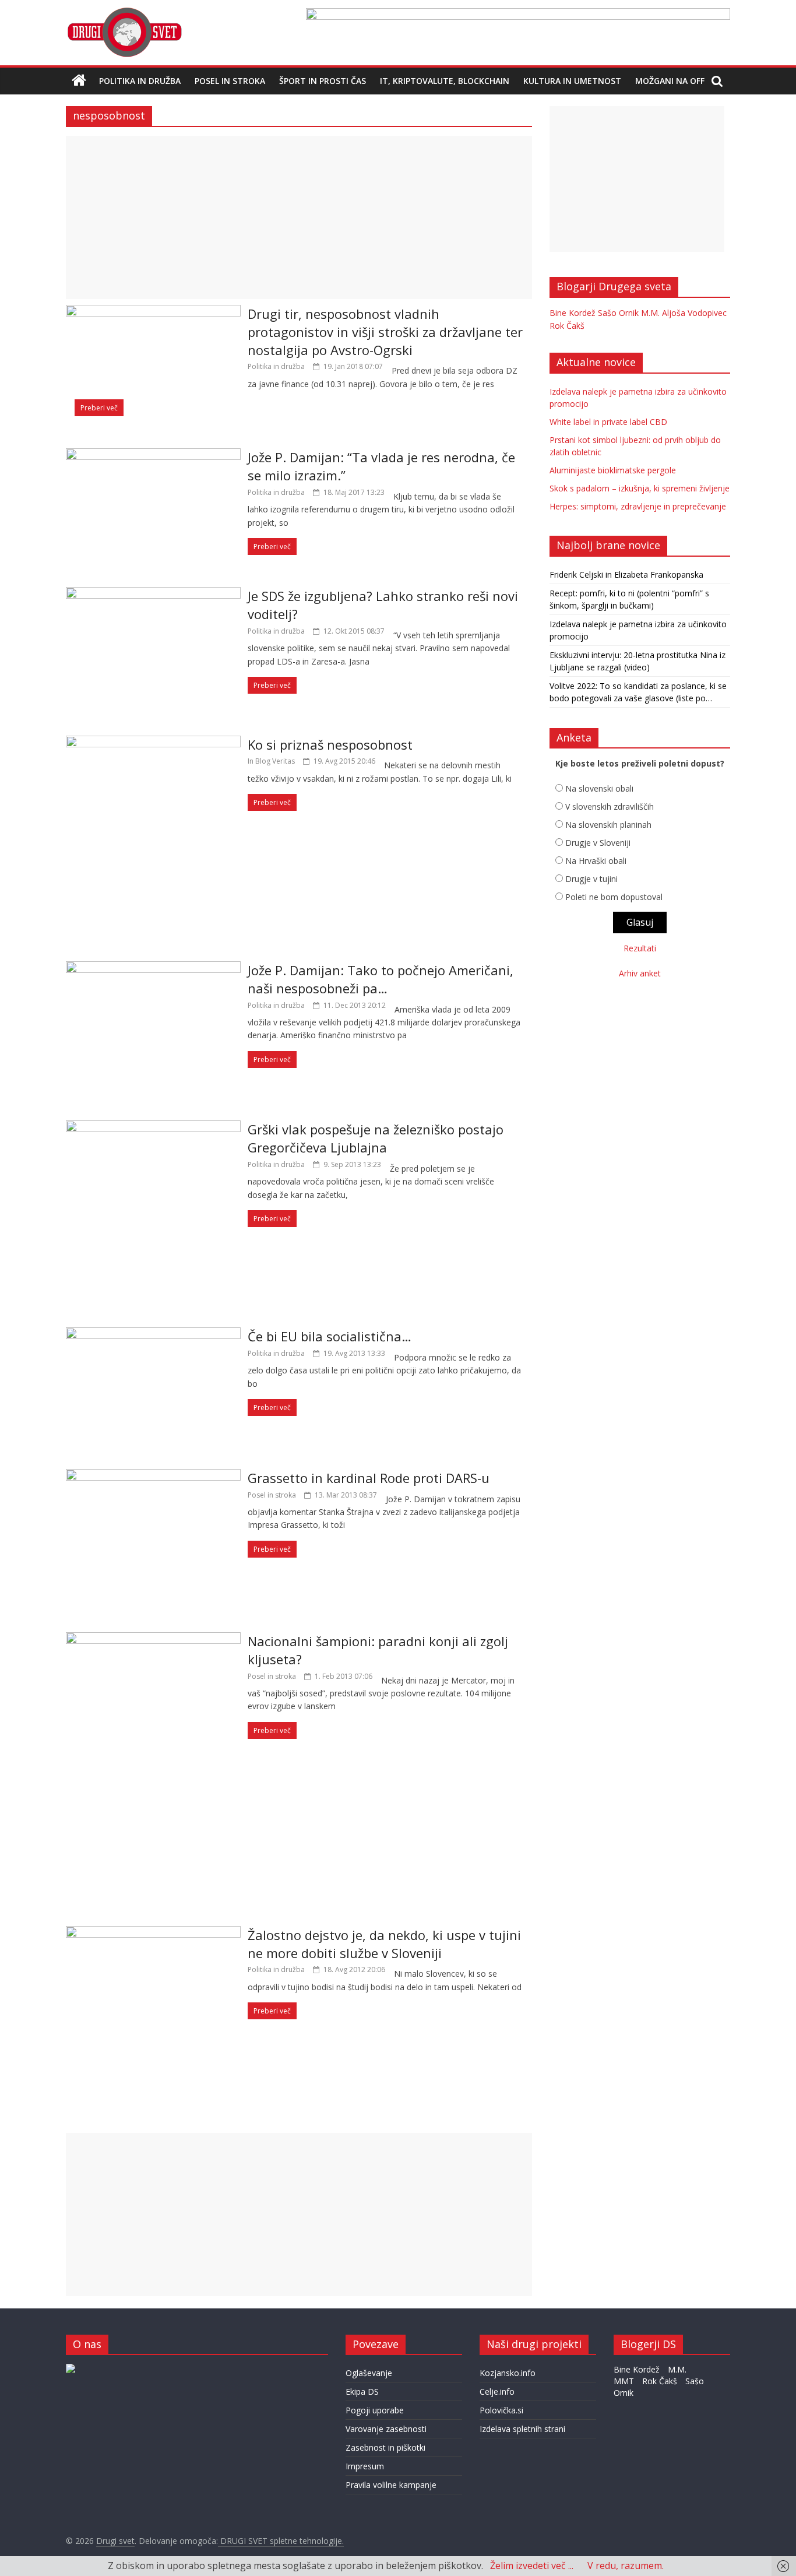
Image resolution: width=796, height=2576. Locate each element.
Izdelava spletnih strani (522, 2429)
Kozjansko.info (508, 2373)
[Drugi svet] (124, 13)
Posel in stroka (230, 81)
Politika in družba (140, 81)
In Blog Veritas (271, 761)
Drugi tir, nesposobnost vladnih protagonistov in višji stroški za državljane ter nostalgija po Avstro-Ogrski (385, 332)
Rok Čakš (567, 326)
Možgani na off (670, 81)
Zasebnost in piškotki (385, 2447)
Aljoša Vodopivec (694, 313)
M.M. (650, 313)
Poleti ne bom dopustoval (614, 897)
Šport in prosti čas (323, 81)
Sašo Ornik (618, 313)
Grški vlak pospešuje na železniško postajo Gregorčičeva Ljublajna (376, 1138)
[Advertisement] (299, 217)
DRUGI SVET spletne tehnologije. (281, 2541)
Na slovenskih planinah (608, 825)
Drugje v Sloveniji (598, 843)
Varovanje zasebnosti (386, 2429)
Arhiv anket (640, 973)
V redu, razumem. (626, 2566)
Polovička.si (501, 2410)
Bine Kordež (573, 313)
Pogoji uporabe (375, 2410)
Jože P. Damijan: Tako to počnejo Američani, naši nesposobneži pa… (381, 979)
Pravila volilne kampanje (391, 2485)
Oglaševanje (369, 2373)
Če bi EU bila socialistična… (330, 1336)
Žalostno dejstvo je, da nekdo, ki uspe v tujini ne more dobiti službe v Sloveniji (384, 1944)
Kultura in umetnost (572, 81)
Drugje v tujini (591, 879)
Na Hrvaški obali (596, 861)
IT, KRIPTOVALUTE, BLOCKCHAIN (445, 81)
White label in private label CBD (608, 422)
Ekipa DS (362, 2392)
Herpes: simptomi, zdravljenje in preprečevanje (638, 506)
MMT (624, 2381)
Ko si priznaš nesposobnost (330, 744)
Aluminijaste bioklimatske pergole (613, 470)
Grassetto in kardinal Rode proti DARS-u (369, 1478)
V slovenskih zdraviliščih (610, 806)
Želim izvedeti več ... (532, 2566)
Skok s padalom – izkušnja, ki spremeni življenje (640, 488)
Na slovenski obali (599, 788)
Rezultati (640, 948)
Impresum (365, 2466)
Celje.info (497, 2392)
